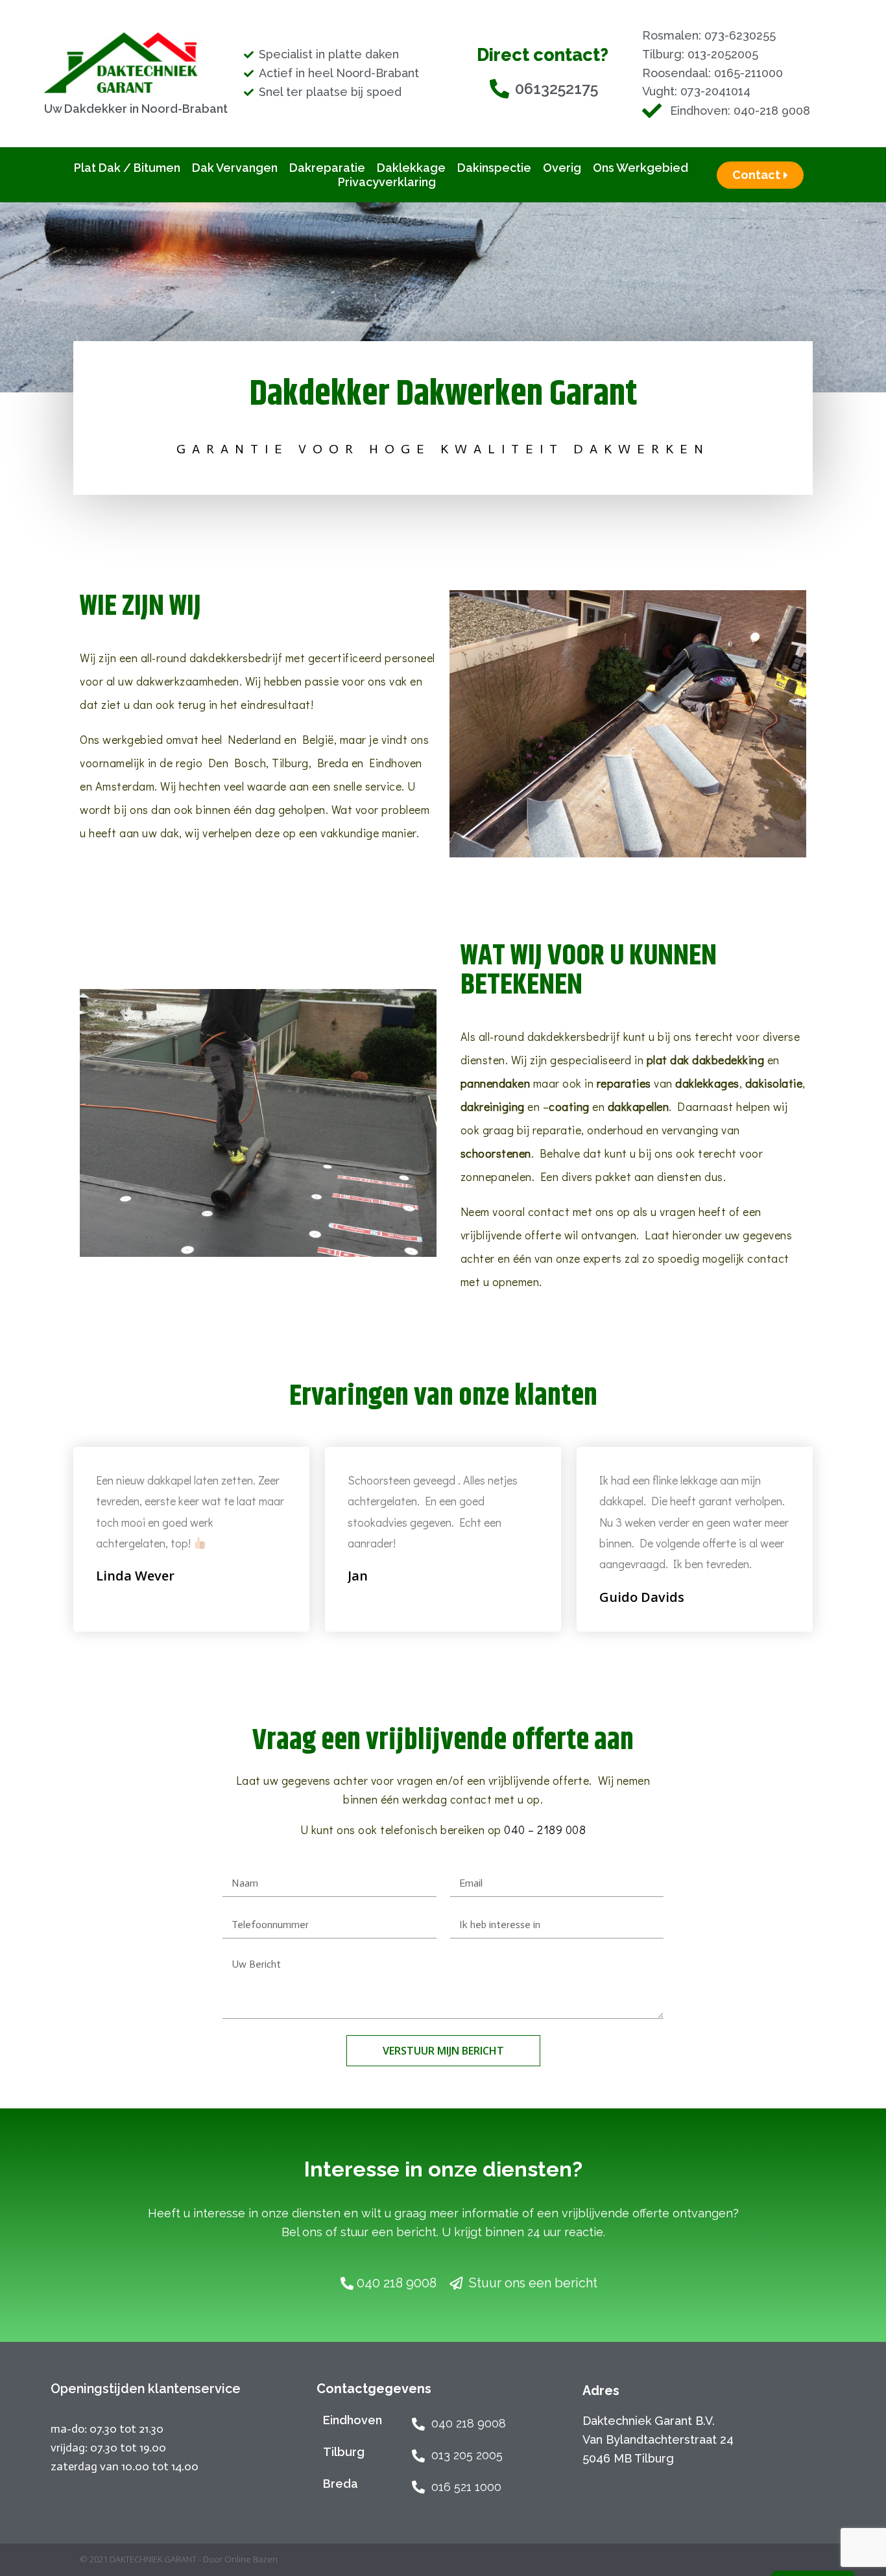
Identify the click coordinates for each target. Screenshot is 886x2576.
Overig (562, 168)
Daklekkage (411, 168)
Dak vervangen (235, 168)
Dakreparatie (327, 168)
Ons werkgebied (641, 168)
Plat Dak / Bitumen (127, 168)
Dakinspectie (494, 168)
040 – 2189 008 (545, 1830)
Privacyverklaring (387, 182)
